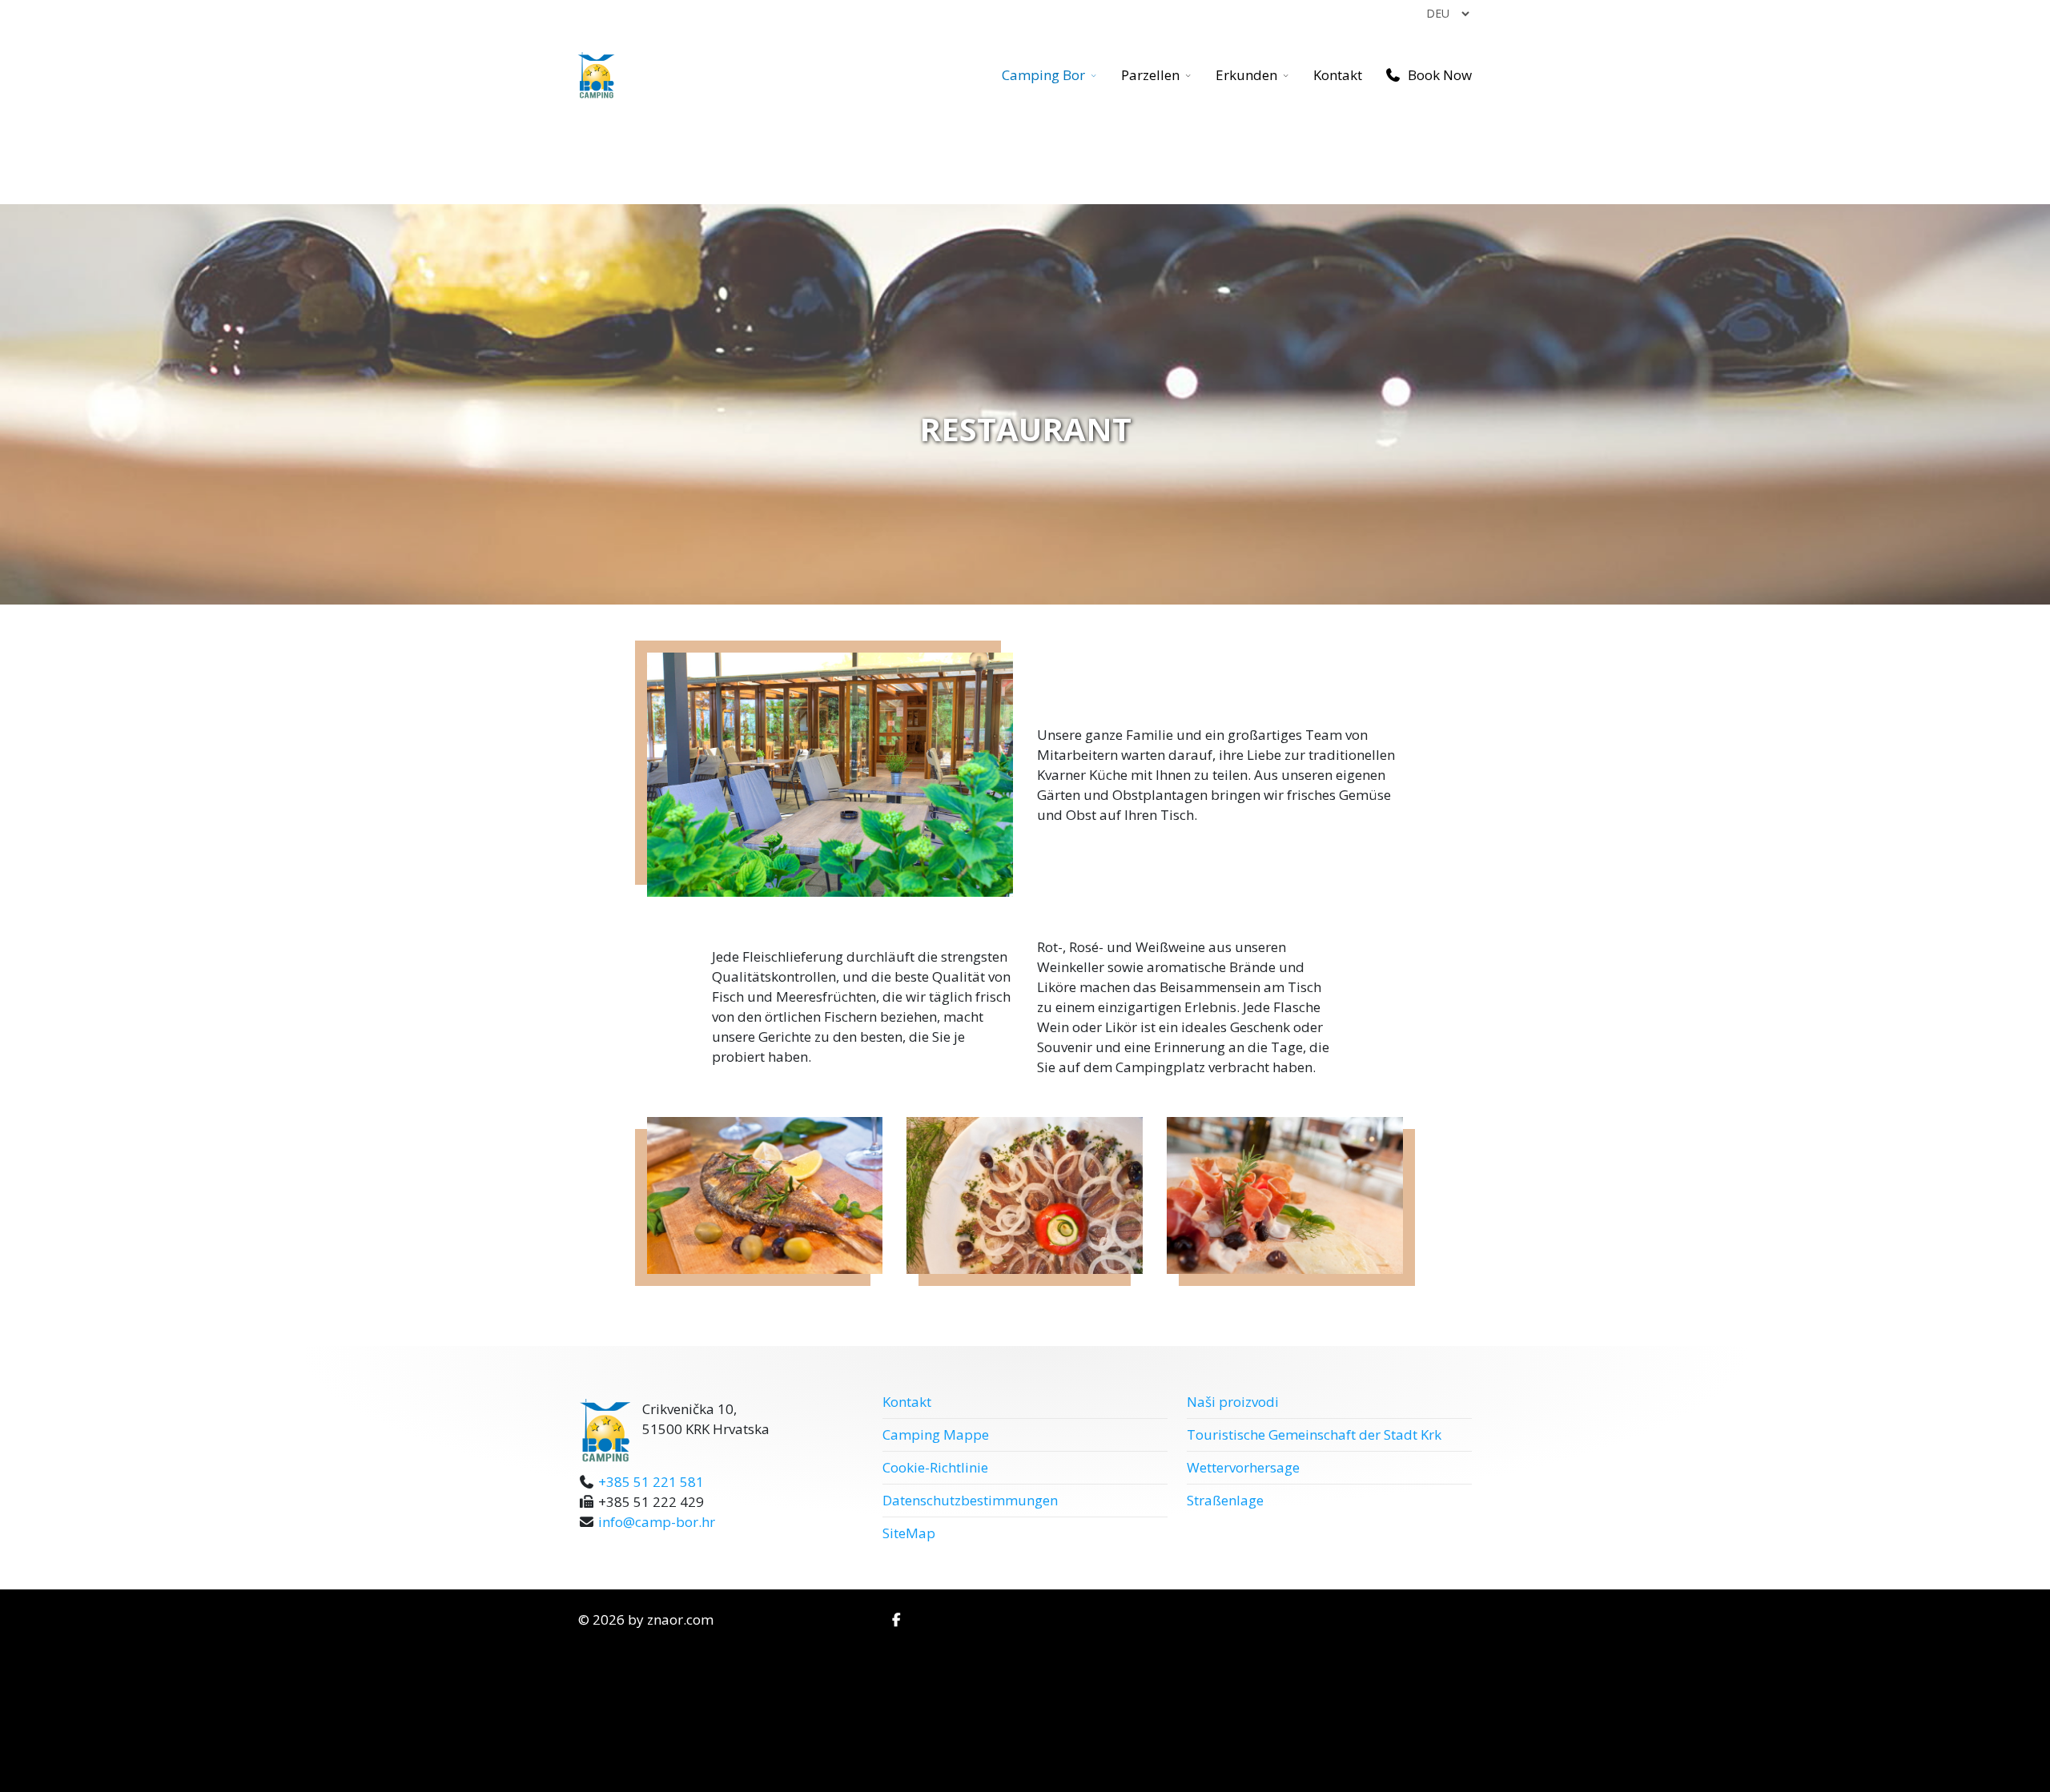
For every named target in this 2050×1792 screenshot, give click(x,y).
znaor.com (680, 1619)
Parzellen (1150, 75)
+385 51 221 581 (651, 1482)
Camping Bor (1043, 75)
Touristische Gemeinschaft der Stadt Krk (1314, 1434)
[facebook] (896, 1619)
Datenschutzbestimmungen (970, 1500)
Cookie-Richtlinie (935, 1467)
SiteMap (909, 1533)
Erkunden (1246, 75)
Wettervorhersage (1243, 1467)
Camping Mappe (936, 1434)
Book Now (1438, 75)
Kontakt (1338, 75)
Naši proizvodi (1233, 1402)
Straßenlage (1225, 1500)
